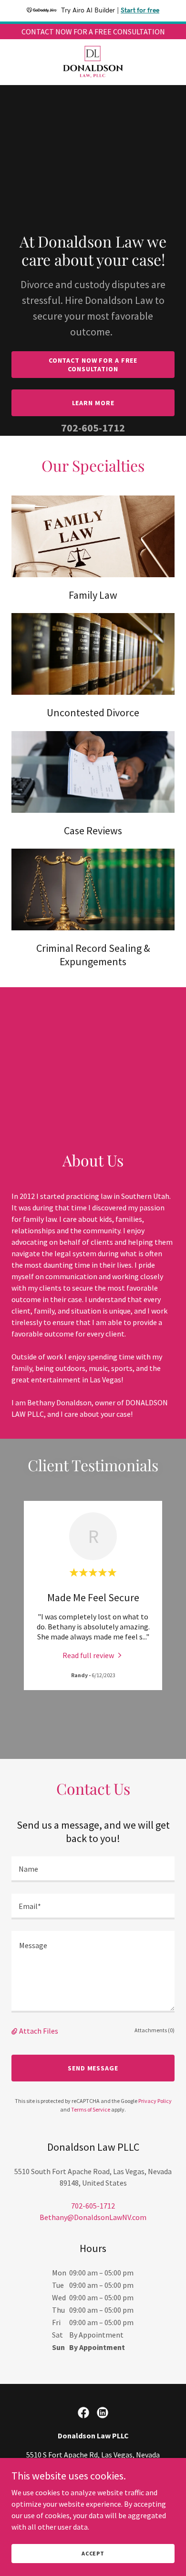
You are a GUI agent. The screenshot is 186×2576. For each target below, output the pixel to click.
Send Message (93, 2068)
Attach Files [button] (39, 2031)
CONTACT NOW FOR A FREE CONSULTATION (93, 365)
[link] (93, 62)
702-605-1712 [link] (93, 428)
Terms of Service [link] (91, 2109)
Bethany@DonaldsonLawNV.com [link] (93, 2217)
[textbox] (93, 1869)
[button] (15, 2031)
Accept (93, 2553)
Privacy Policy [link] (155, 2101)
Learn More (93, 403)
